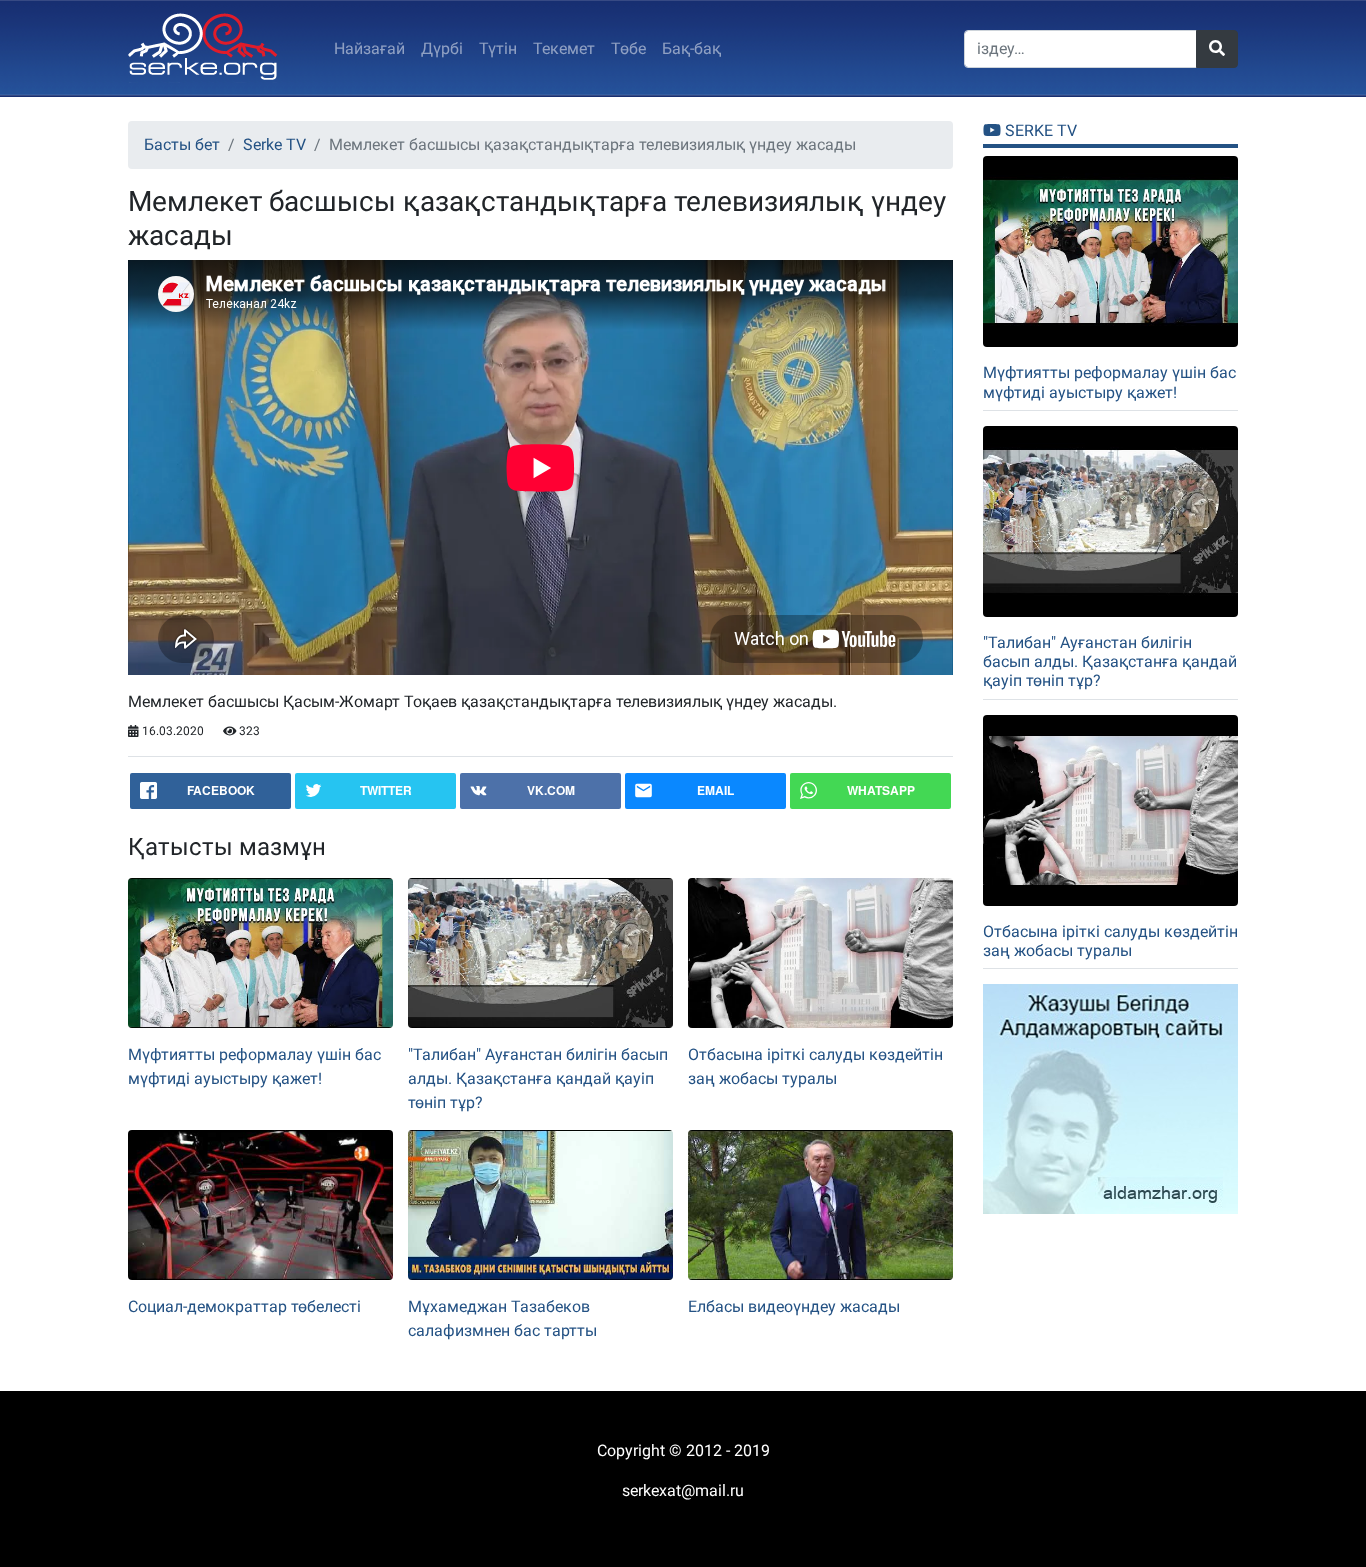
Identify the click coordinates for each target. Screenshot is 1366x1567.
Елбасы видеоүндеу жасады (794, 1306)
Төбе (628, 48)
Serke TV (274, 144)
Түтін (498, 48)
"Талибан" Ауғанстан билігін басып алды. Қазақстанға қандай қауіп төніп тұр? (538, 1078)
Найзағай (369, 48)
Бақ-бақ (691, 48)
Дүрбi (442, 48)
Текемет (564, 48)
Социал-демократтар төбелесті (244, 1306)
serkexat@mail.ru (683, 1490)
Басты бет (182, 144)
